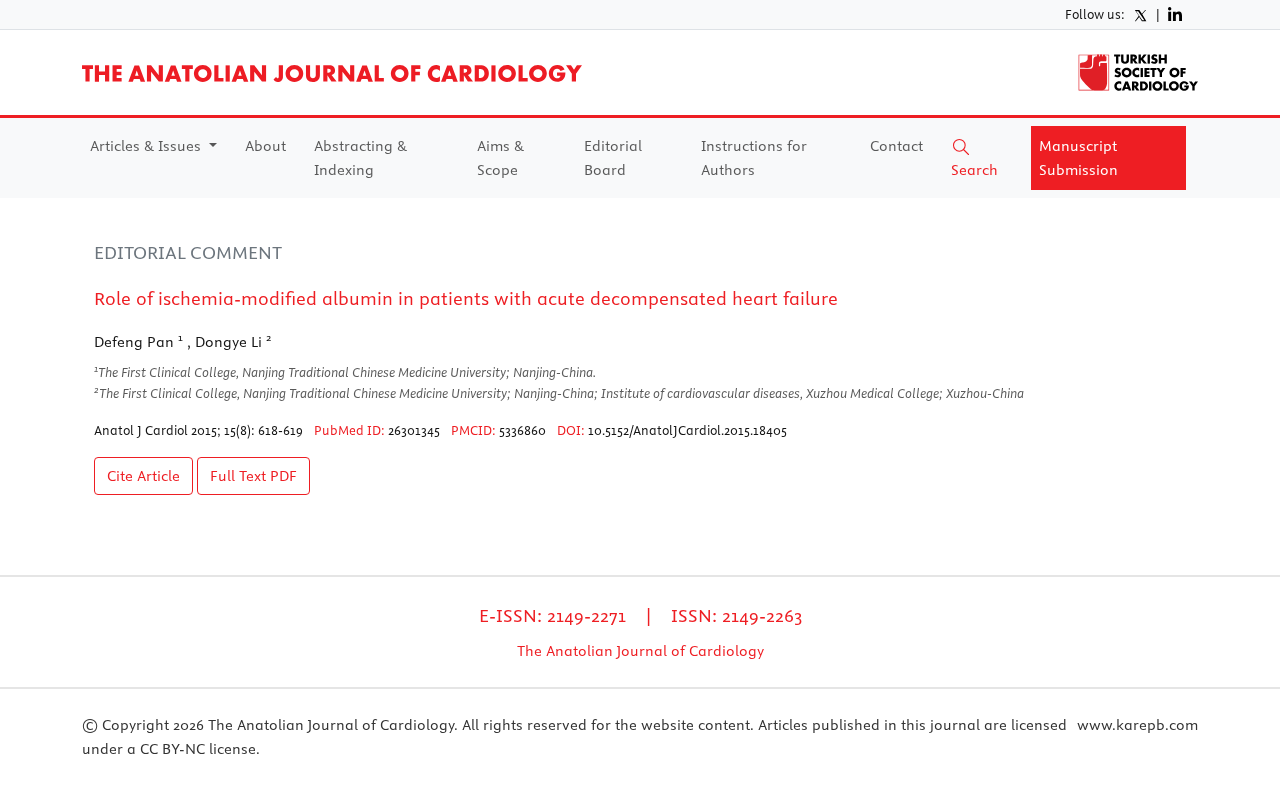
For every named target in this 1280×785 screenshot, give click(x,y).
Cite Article (143, 476)
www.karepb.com (1137, 725)
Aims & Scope (500, 158)
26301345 (414, 430)
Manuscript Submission (1078, 158)
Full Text (253, 476)
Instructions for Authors (754, 158)
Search (974, 170)
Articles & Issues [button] (147, 146)
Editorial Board (613, 158)
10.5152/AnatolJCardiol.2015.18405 (687, 430)
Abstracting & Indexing (360, 158)
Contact (896, 146)
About (265, 146)
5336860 (522, 430)
